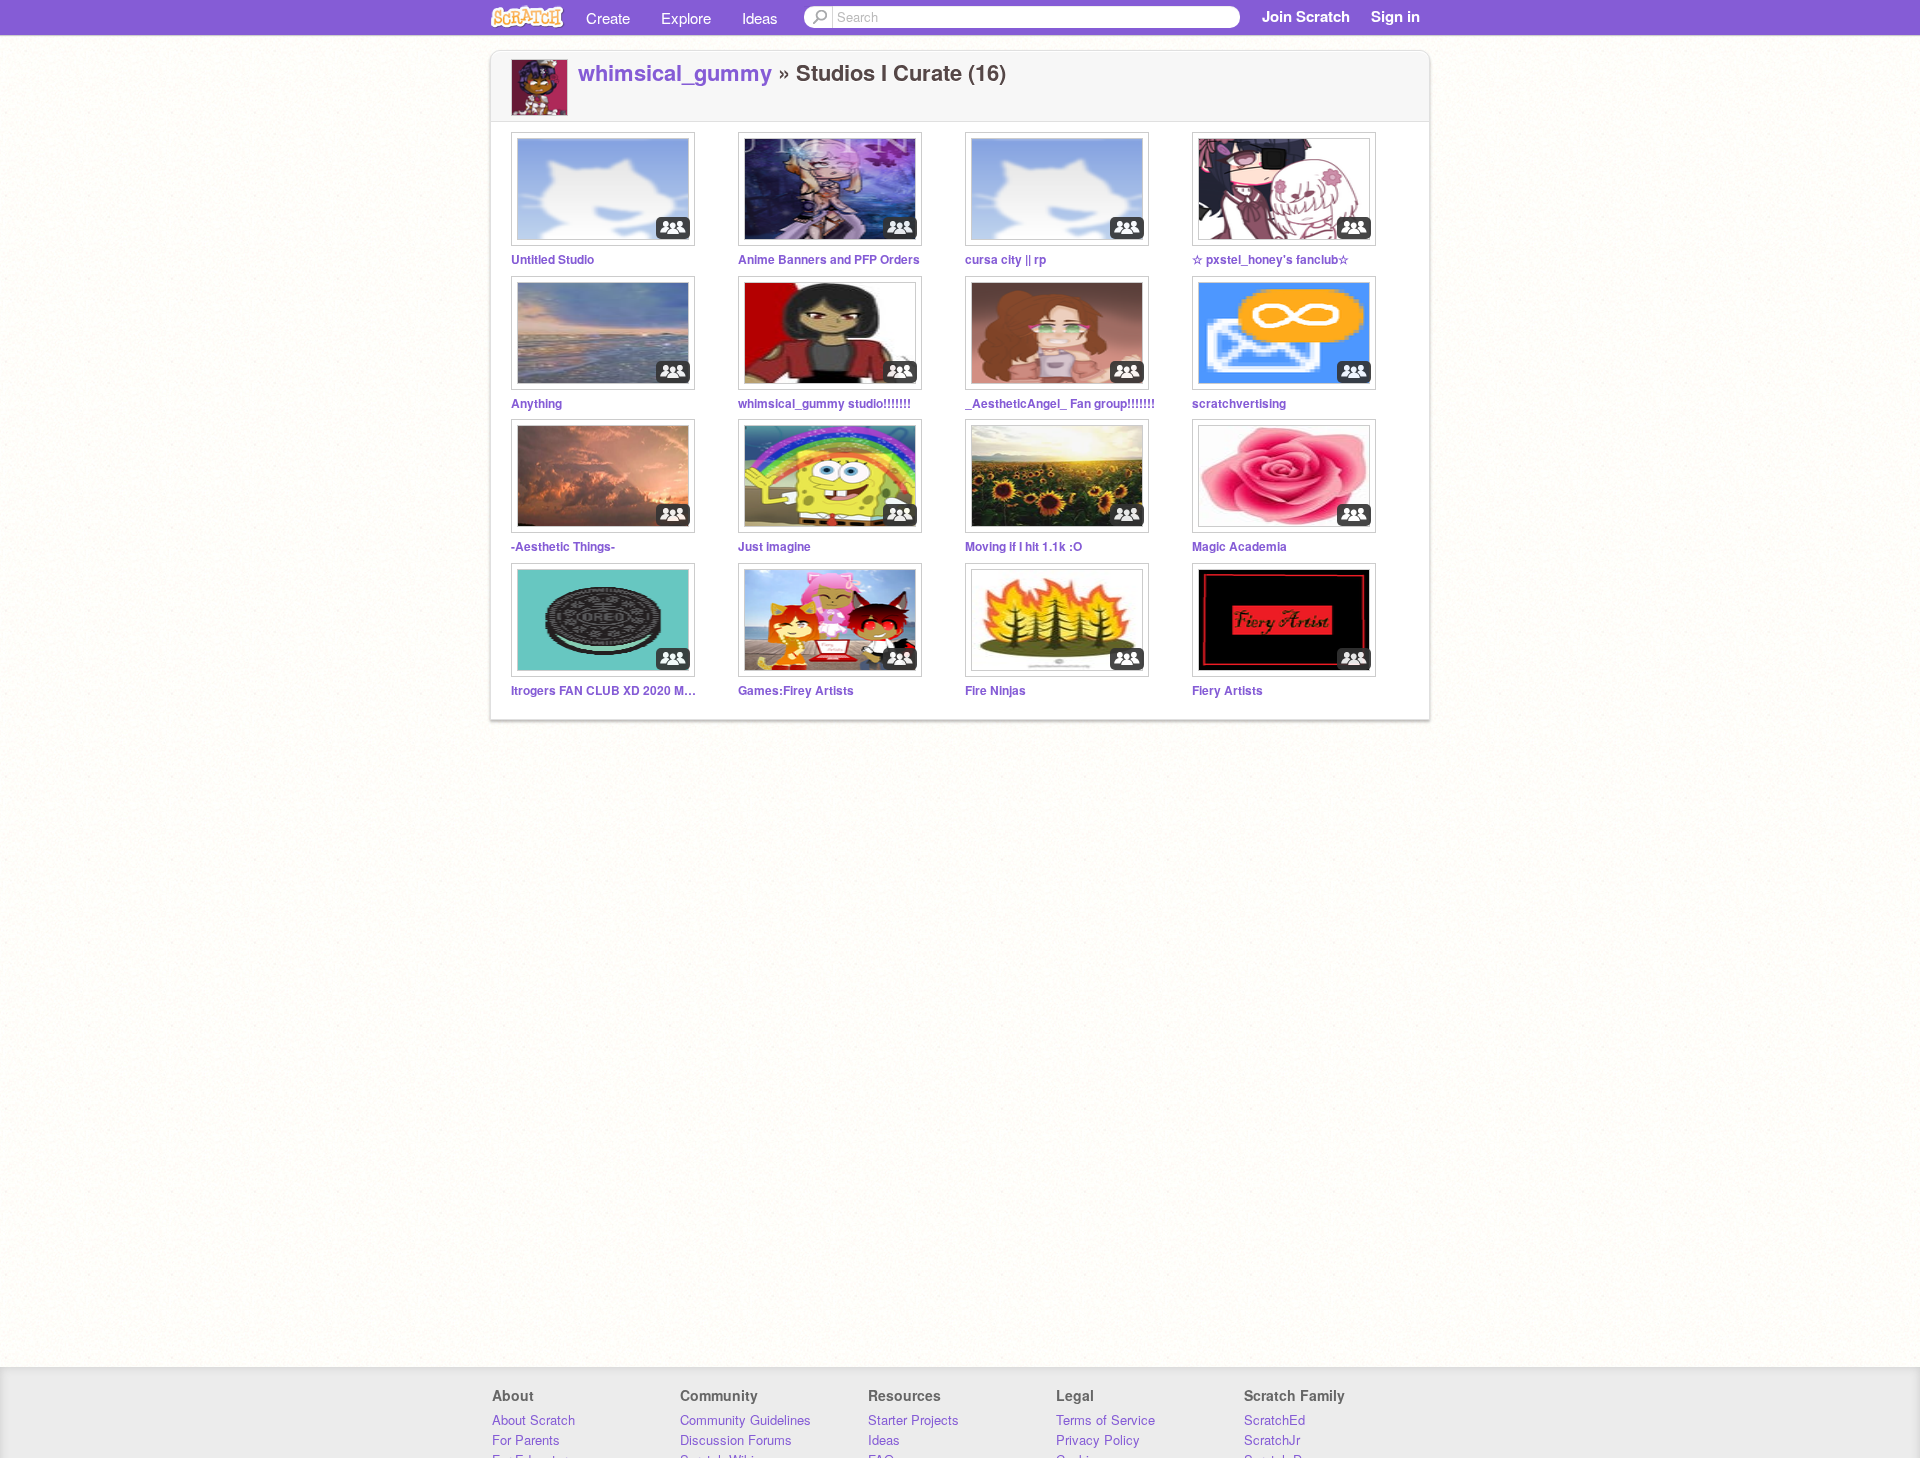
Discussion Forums (736, 1439)
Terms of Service (1105, 1419)
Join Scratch (1306, 16)
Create (608, 17)
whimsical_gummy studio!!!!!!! (824, 403)
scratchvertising (1239, 403)
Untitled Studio (552, 259)
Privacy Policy (1098, 1439)
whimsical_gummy (675, 72)
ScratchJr (1272, 1439)
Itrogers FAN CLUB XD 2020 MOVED (606, 690)
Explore (686, 17)
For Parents (526, 1439)
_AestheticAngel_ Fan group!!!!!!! (1060, 403)
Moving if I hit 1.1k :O (1023, 546)
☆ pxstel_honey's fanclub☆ (1270, 259)
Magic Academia (1239, 546)
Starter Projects (913, 1419)
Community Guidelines (745, 1419)
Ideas (760, 17)
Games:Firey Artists (796, 690)
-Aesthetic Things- (563, 546)
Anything (536, 403)
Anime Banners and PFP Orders (829, 259)
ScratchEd (1274, 1419)
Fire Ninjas (995, 690)
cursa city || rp (1005, 259)
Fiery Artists (1227, 690)
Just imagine (774, 546)
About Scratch (533, 1419)
